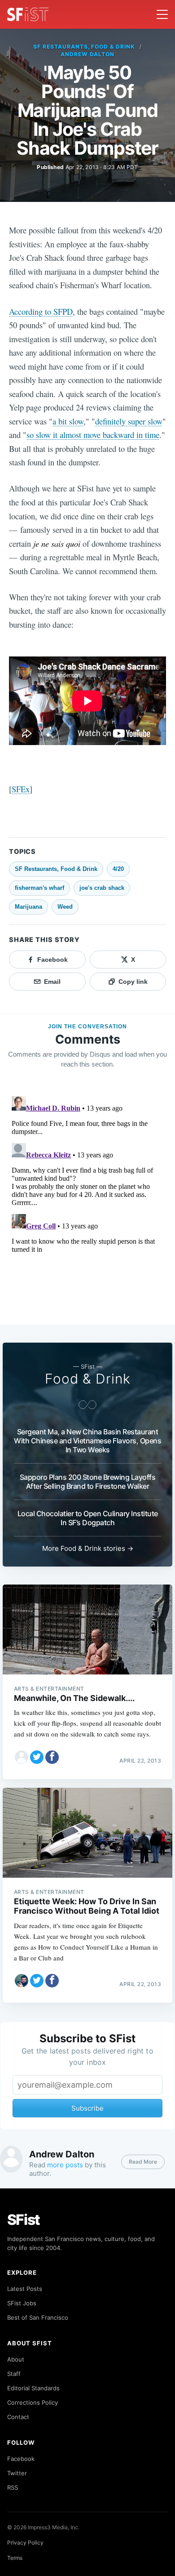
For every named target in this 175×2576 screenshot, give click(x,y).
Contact (18, 2417)
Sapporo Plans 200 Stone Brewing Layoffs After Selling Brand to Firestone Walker (88, 1482)
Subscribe (87, 2108)
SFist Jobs (22, 2303)
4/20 (118, 869)
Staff (14, 2374)
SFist (24, 2220)
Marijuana (28, 907)
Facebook (21, 2459)
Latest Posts (25, 2289)
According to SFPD (41, 311)
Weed (65, 907)
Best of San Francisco (38, 2317)
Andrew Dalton (87, 54)
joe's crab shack (102, 888)
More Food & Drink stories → (88, 1548)
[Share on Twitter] (37, 1757)
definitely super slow (129, 421)
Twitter (17, 2473)
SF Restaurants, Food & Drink (84, 47)
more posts (65, 2165)
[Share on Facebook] (52, 1757)
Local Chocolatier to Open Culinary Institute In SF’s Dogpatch (88, 1518)
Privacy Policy (25, 2543)
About (16, 2359)
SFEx (21, 789)
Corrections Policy (33, 2402)
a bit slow (68, 421)
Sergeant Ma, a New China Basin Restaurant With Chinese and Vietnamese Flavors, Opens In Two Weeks (87, 1441)
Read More (143, 2162)
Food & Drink (88, 1379)
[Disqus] (87, 1205)
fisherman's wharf (39, 888)
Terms (15, 2558)
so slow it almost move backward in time (93, 435)
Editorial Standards (33, 2388)
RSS (13, 2487)
